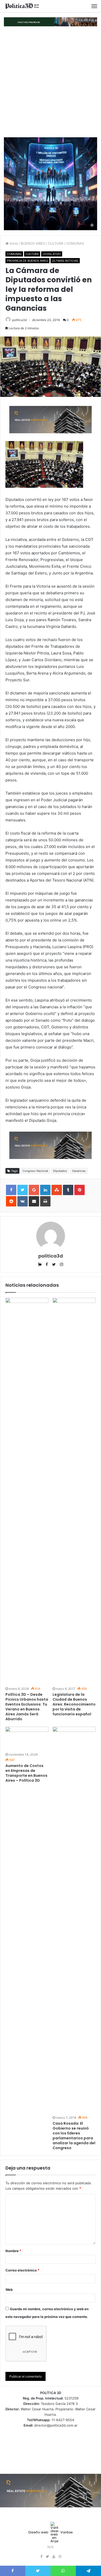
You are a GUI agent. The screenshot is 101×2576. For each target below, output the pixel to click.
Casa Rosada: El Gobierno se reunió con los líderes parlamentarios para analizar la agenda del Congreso (74, 2136)
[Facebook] (41, 2557)
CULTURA (56, 243)
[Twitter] (47, 2557)
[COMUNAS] (22, 6)
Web (9, 2290)
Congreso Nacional (35, 1171)
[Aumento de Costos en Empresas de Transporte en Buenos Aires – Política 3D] (27, 1739)
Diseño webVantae (51, 2532)
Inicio (13, 243)
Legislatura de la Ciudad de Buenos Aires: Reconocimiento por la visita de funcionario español (74, 1704)
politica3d (19, 320)
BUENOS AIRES (33, 243)
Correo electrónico (22, 2270)
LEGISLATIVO (52, 254)
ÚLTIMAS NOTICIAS (65, 261)
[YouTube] (54, 2557)
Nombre (13, 2251)
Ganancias (79, 1171)
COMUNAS (75, 243)
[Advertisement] (51, 82)
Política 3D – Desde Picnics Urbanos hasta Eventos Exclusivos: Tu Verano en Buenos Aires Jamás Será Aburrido (27, 1707)
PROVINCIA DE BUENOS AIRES (27, 261)
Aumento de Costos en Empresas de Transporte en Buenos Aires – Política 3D (26, 1773)
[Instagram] (60, 2557)
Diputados (60, 1171)
